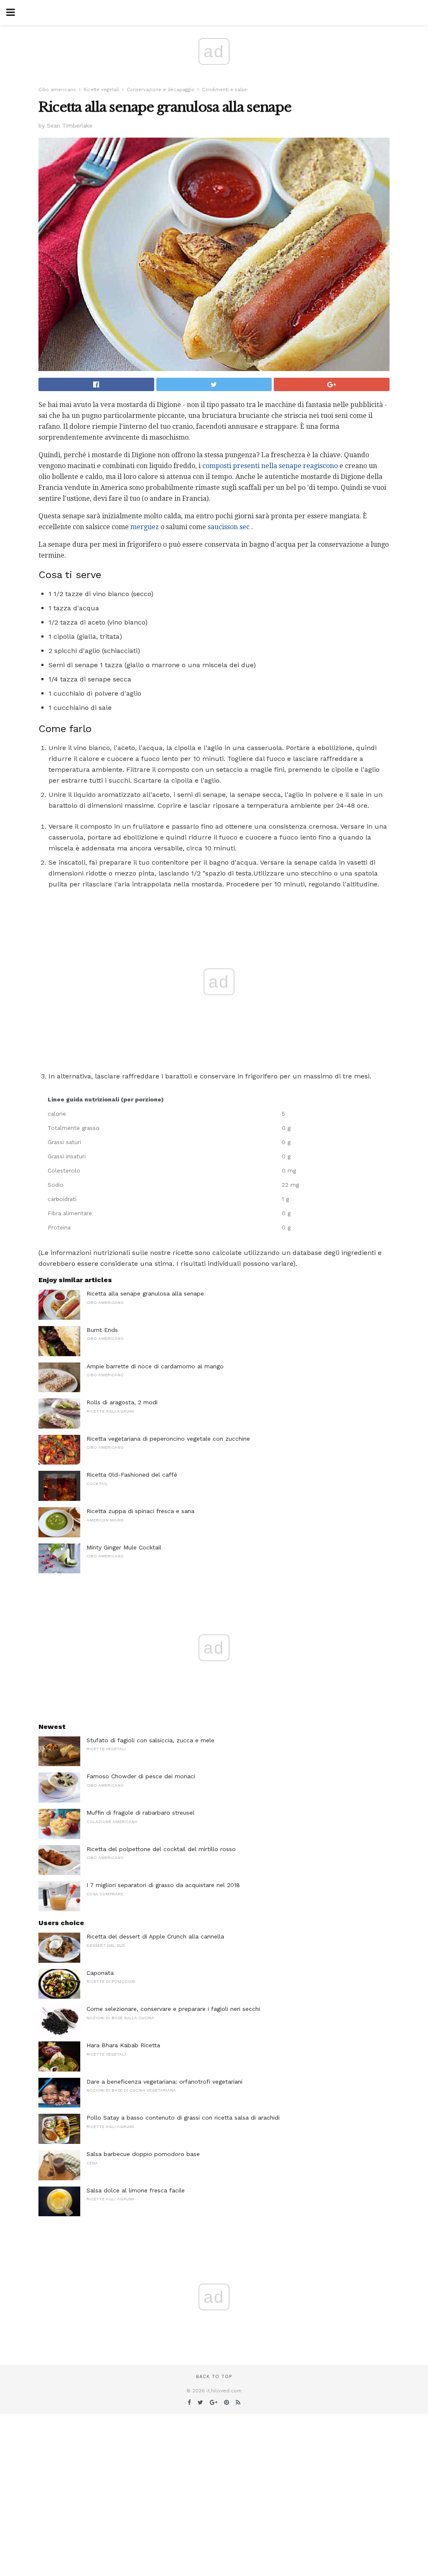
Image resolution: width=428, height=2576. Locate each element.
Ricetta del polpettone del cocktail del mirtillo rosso (161, 1849)
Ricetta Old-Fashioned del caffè (132, 1475)
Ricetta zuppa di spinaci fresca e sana (140, 1511)
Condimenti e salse (224, 90)
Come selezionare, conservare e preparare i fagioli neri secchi (173, 2009)
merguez (145, 527)
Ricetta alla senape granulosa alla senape (145, 1293)
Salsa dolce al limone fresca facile (136, 2190)
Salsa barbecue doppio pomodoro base (143, 2154)
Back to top (214, 2377)
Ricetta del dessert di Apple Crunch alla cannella (155, 1936)
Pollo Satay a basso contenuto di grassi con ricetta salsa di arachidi (183, 2118)
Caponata (100, 1973)
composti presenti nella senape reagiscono (270, 466)
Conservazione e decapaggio (160, 90)
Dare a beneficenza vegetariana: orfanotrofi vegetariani (164, 2082)
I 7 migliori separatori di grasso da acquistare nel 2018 (163, 1885)
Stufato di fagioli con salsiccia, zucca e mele (150, 1740)
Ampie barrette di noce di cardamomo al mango (155, 1366)
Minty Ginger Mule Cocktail (124, 1547)
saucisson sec (229, 527)
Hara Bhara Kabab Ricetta (123, 2045)
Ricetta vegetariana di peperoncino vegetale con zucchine (168, 1439)
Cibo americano (57, 90)
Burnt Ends (102, 1330)
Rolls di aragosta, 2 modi (122, 1402)
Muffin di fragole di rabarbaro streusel (140, 1813)
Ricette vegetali (101, 90)
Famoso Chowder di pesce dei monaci (141, 1776)
